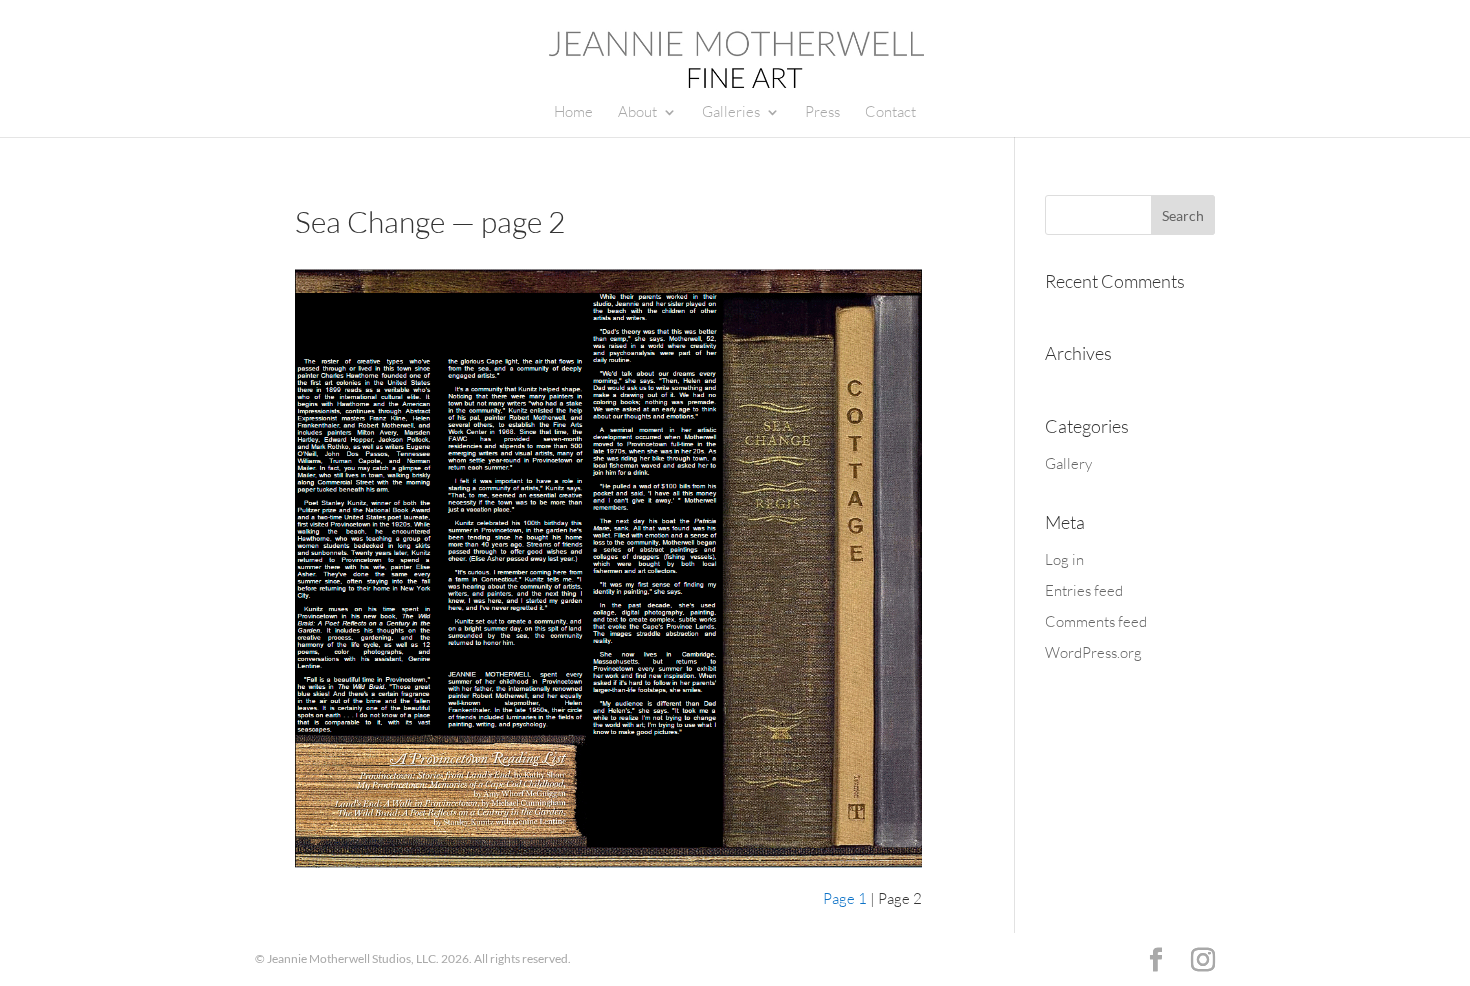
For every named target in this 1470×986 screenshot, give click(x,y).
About (637, 113)
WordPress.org (1093, 652)
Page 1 (845, 898)
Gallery (1068, 463)
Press (822, 113)
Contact (890, 113)
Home (573, 113)
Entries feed (1084, 590)
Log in (1064, 559)
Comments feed (1096, 621)
